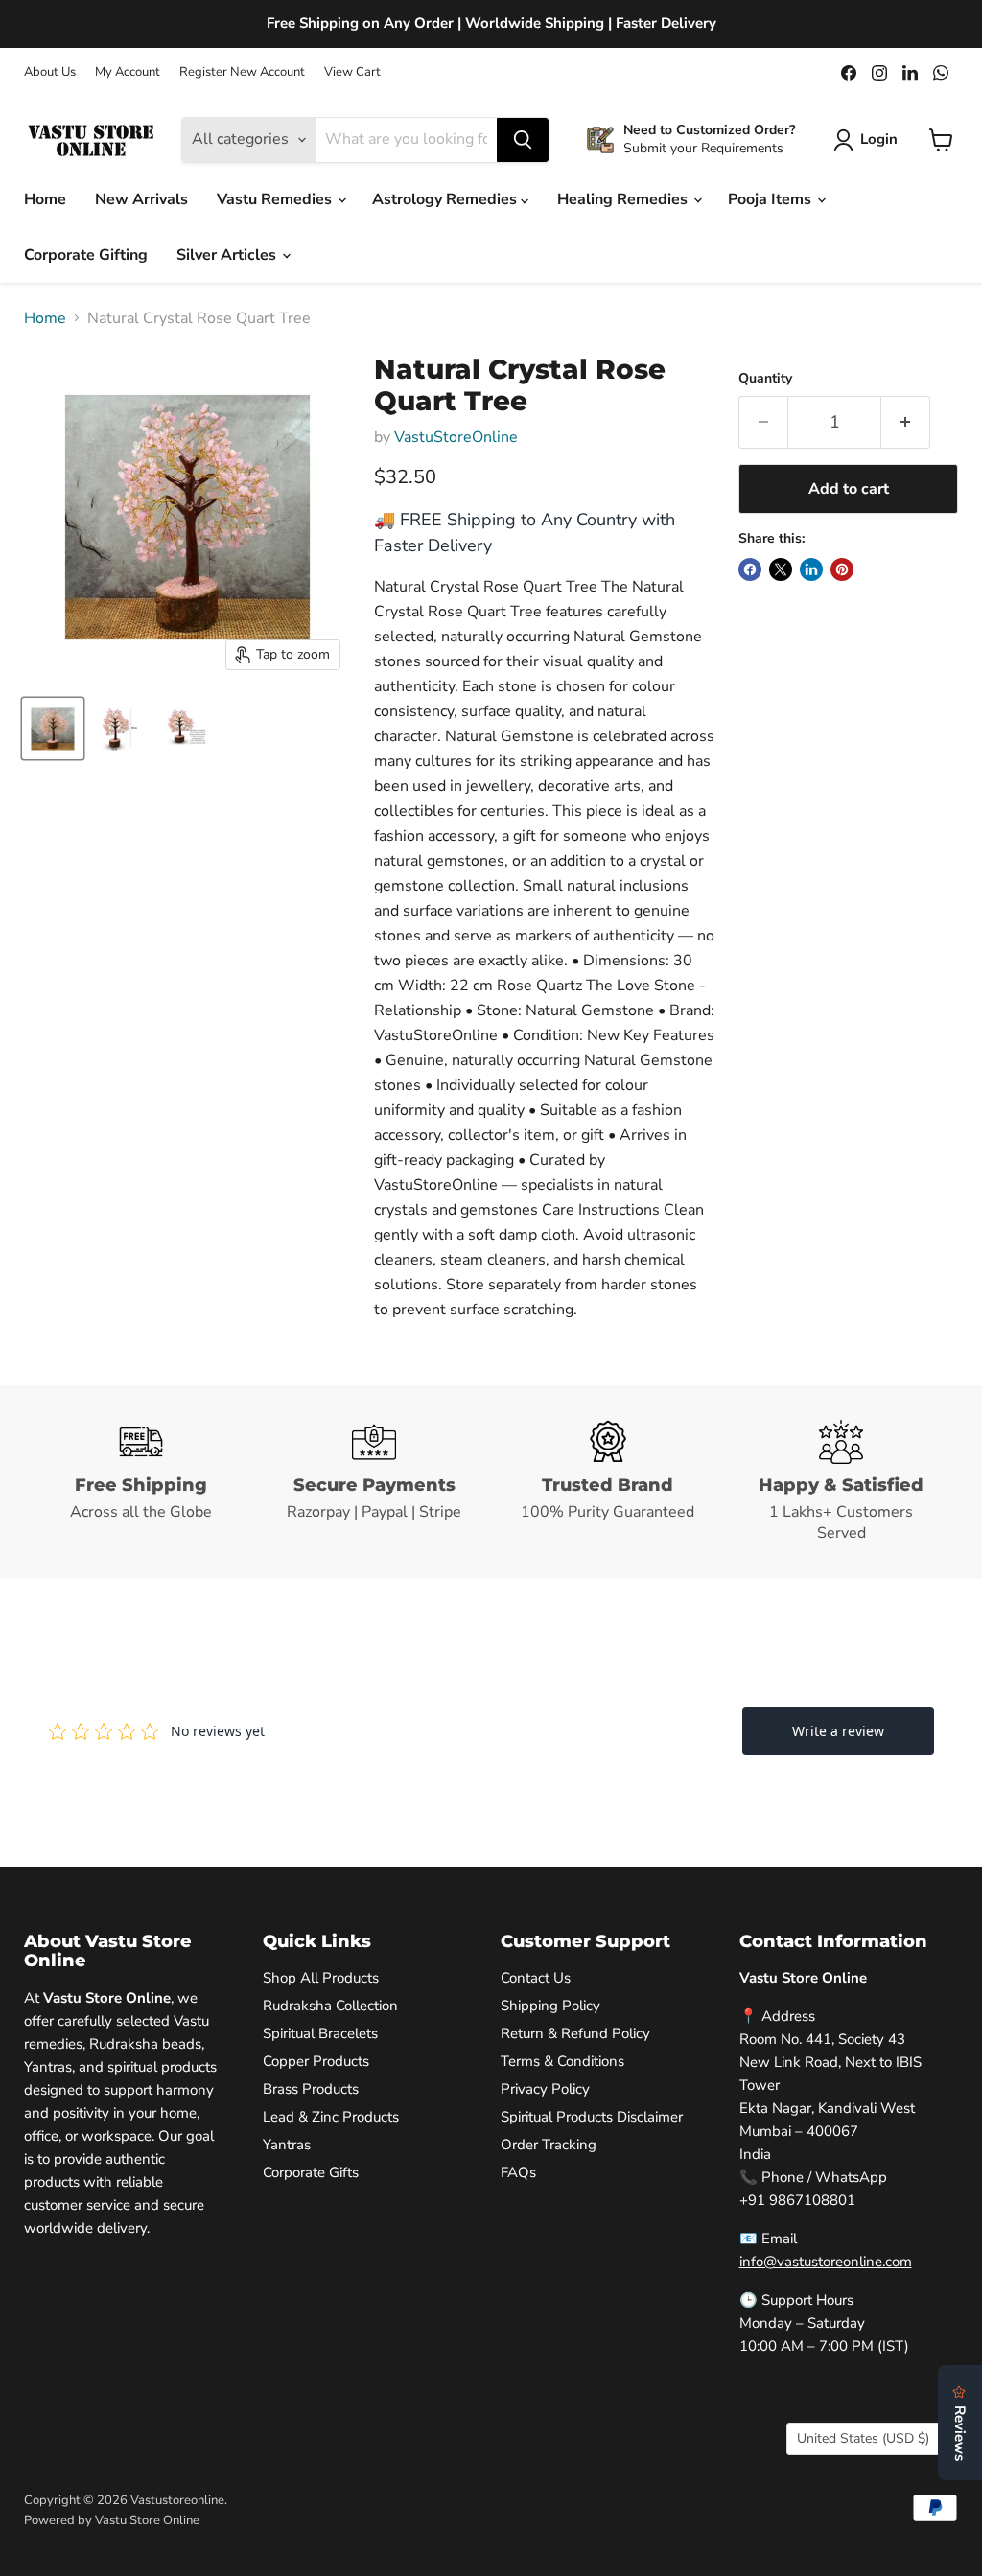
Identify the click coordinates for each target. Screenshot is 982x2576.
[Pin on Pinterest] (842, 569)
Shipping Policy (550, 2006)
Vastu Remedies (276, 199)
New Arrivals (141, 199)
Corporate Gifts (311, 2172)
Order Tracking (549, 2145)
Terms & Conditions (562, 2061)
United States (863, 2438)
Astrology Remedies (446, 199)
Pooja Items (772, 199)
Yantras (287, 2145)
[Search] (523, 140)
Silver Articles (228, 255)
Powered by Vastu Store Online (112, 2520)
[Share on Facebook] (750, 569)
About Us (50, 72)
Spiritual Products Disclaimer (592, 2117)
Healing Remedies (624, 199)
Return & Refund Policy (575, 2033)
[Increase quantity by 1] (906, 422)
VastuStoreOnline (456, 437)
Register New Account (242, 72)
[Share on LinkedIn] (811, 569)
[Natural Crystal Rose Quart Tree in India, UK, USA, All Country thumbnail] (53, 729)
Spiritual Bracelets (320, 2033)
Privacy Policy (545, 2089)
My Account (128, 72)
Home (45, 199)
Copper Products (316, 2061)
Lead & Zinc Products (331, 2117)
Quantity (765, 379)
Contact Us (536, 1978)
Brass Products (311, 2089)
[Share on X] (781, 569)
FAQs (518, 2172)
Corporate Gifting (86, 255)
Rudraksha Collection (330, 2006)
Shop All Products (321, 1978)
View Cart (352, 72)
